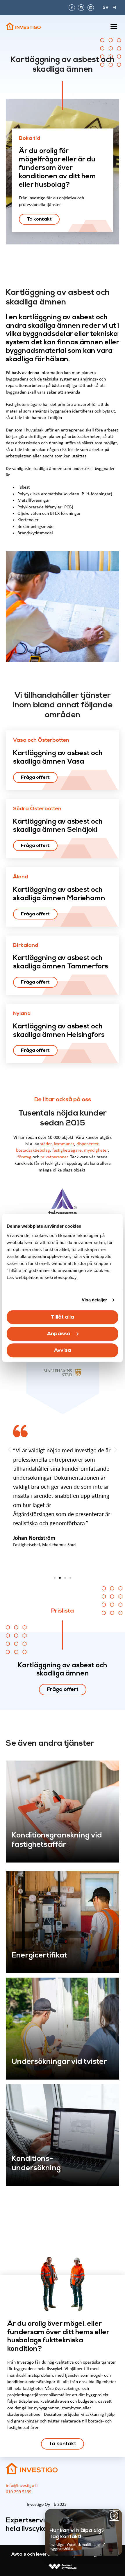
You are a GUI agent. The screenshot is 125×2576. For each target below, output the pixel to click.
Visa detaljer (94, 1300)
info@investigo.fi (22, 2486)
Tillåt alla (63, 1317)
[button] (114, 27)
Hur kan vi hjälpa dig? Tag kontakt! (77, 2534)
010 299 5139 (19, 2492)
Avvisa (63, 1350)
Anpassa (59, 1334)
